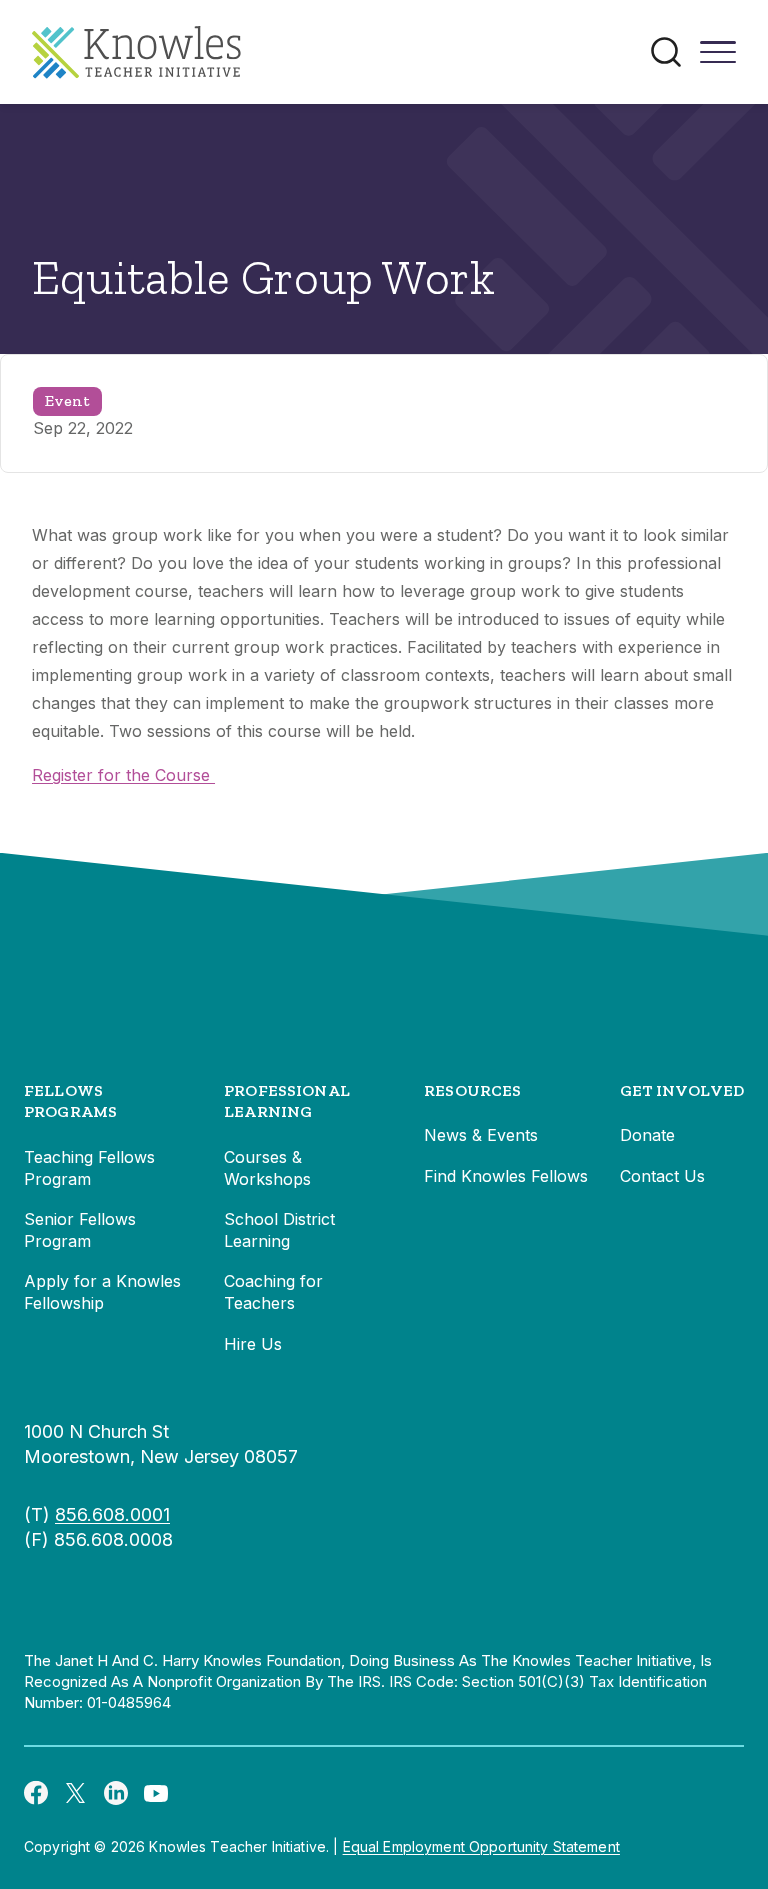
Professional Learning (287, 1101)
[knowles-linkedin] (116, 1792)
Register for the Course (123, 775)
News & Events (481, 1135)
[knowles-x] (76, 1792)
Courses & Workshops (267, 1168)
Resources (472, 1090)
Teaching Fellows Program (89, 1168)
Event (67, 400)
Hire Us (253, 1344)
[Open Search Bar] (666, 52)
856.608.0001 (112, 1514)
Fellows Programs (70, 1101)
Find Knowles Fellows (506, 1176)
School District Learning (279, 1230)
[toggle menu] (718, 59)
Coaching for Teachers (273, 1292)
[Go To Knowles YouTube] (156, 1792)
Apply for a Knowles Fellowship (102, 1292)
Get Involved (682, 1090)
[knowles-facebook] (36, 1792)
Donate (647, 1135)
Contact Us (662, 1176)
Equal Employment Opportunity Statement (481, 1846)
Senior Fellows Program (80, 1230)
